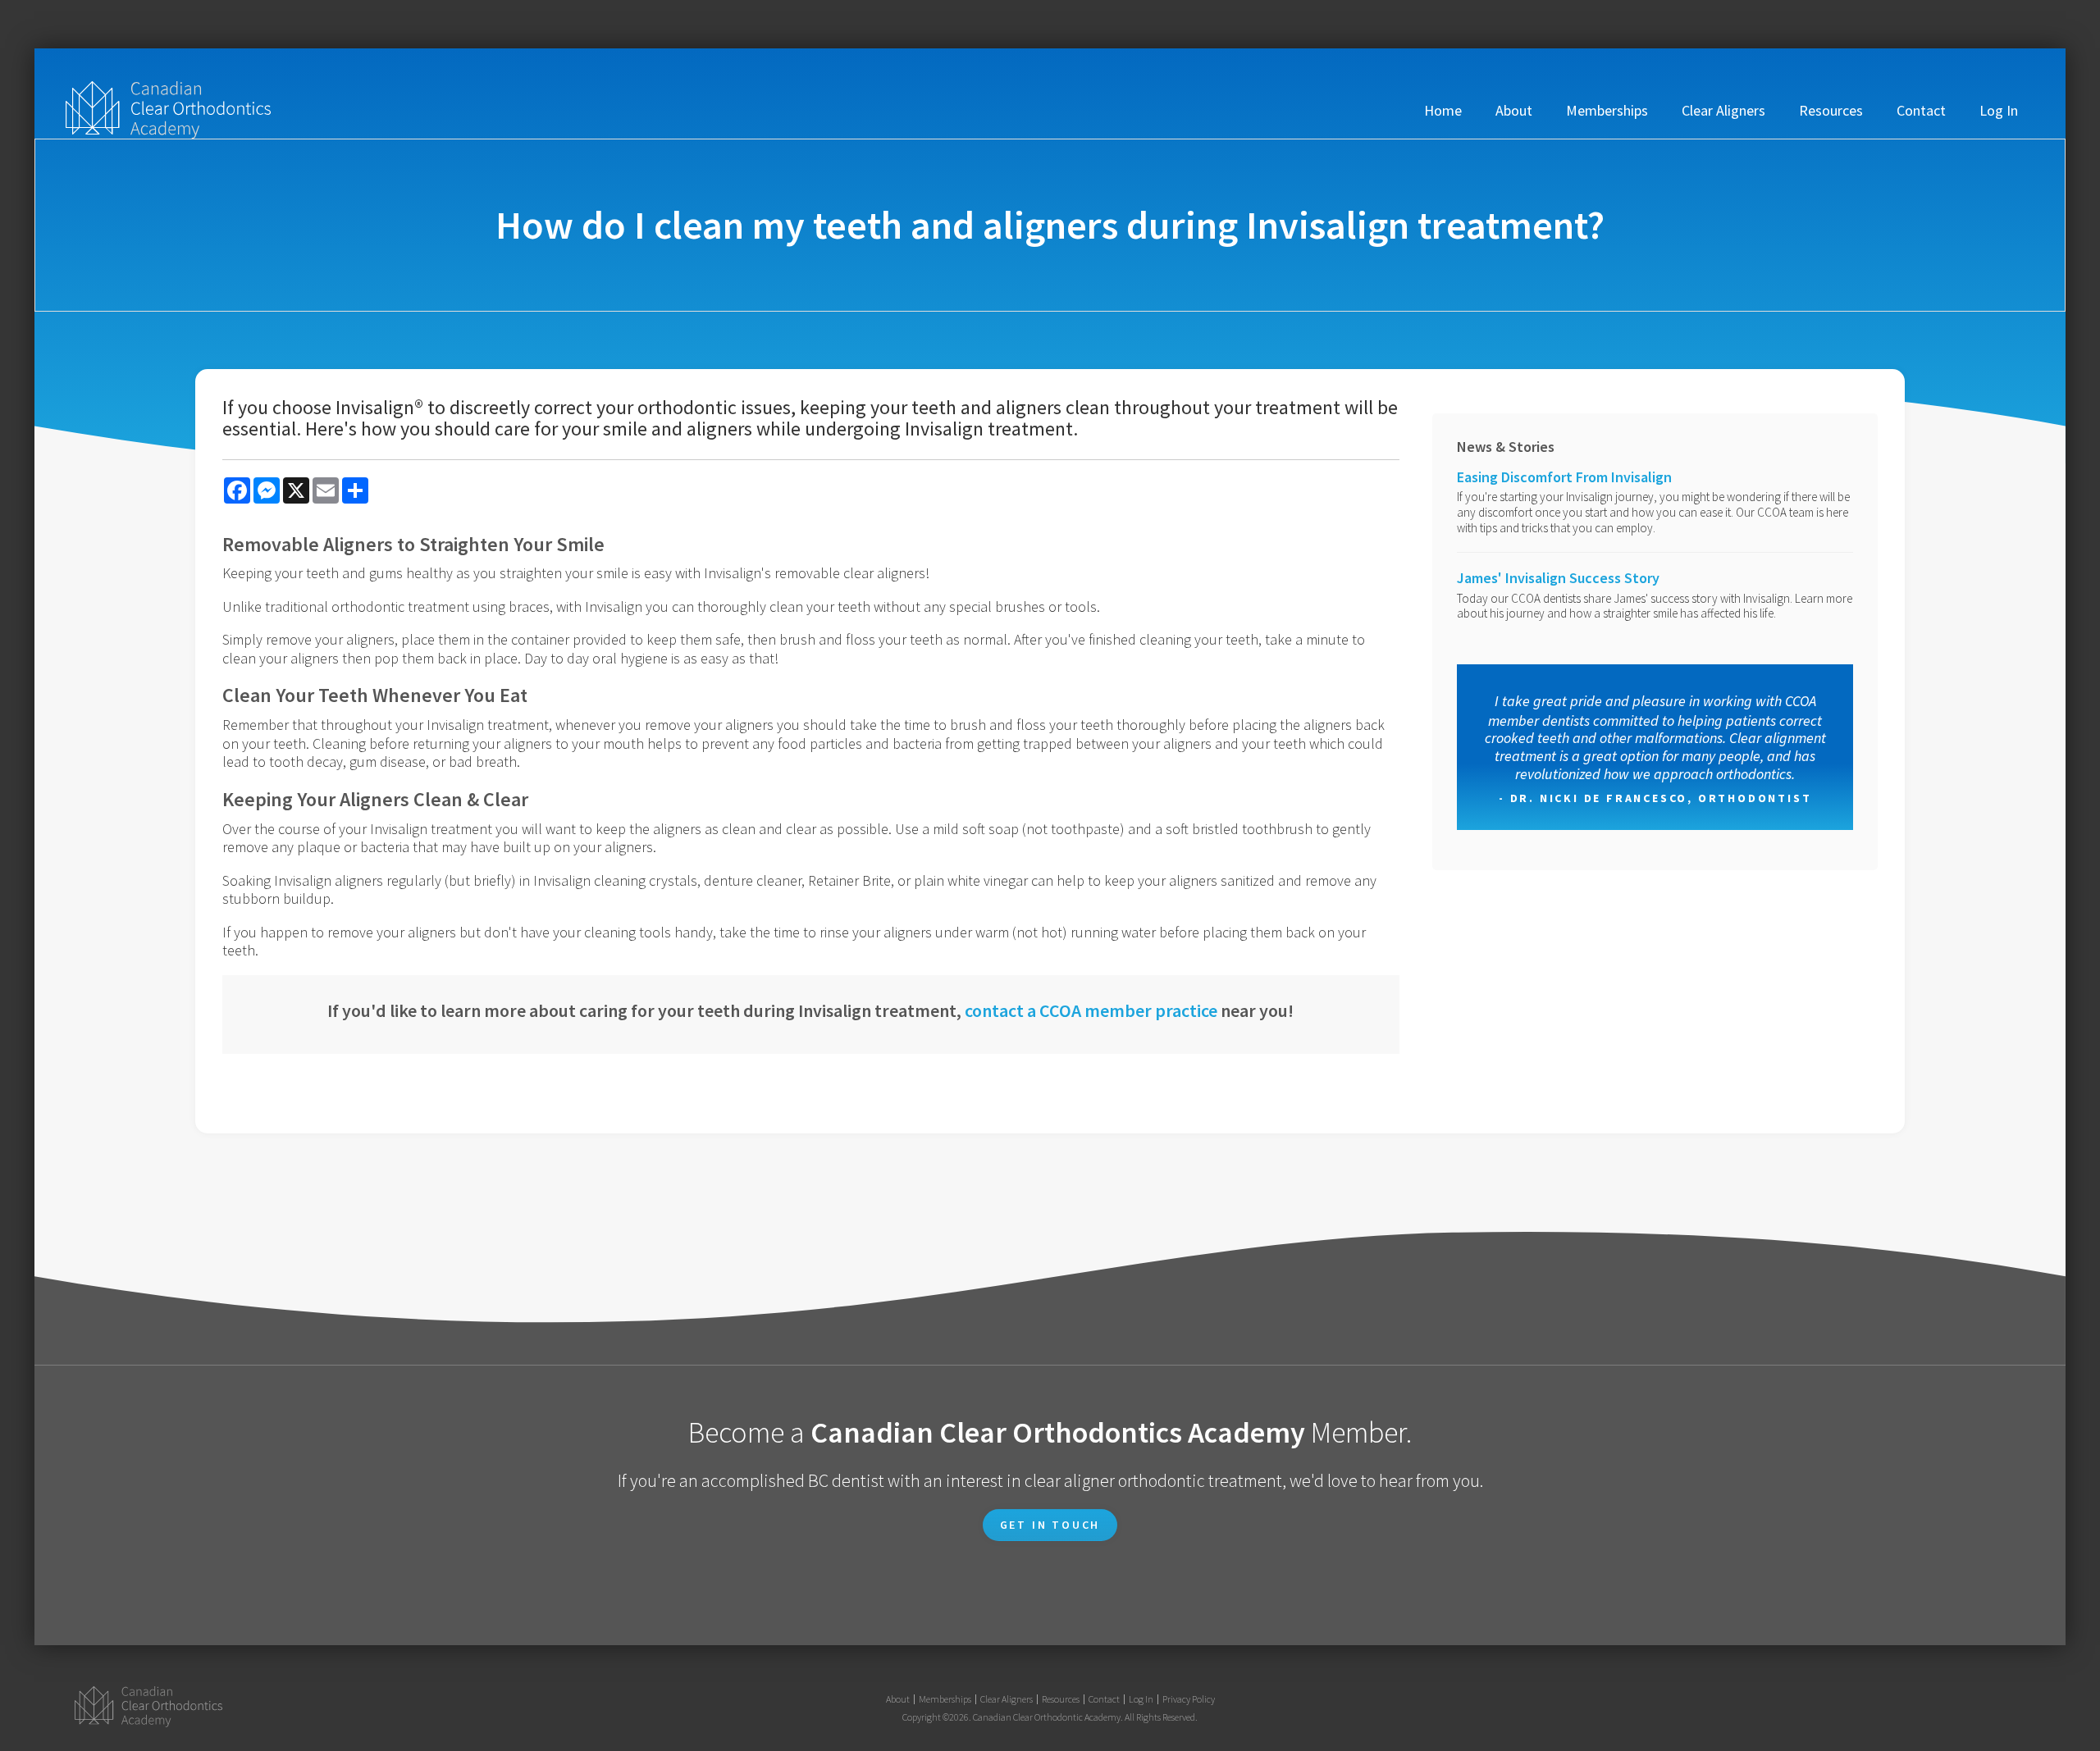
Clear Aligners (1723, 110)
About (1514, 110)
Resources (1831, 110)
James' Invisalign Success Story (1558, 578)
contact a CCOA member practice (1091, 1010)
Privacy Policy (1189, 1699)
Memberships (1607, 110)
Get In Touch (1050, 1525)
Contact (1921, 110)
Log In (1999, 110)
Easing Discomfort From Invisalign (1564, 477)
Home (1443, 110)
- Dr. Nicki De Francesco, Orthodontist (1655, 798)
